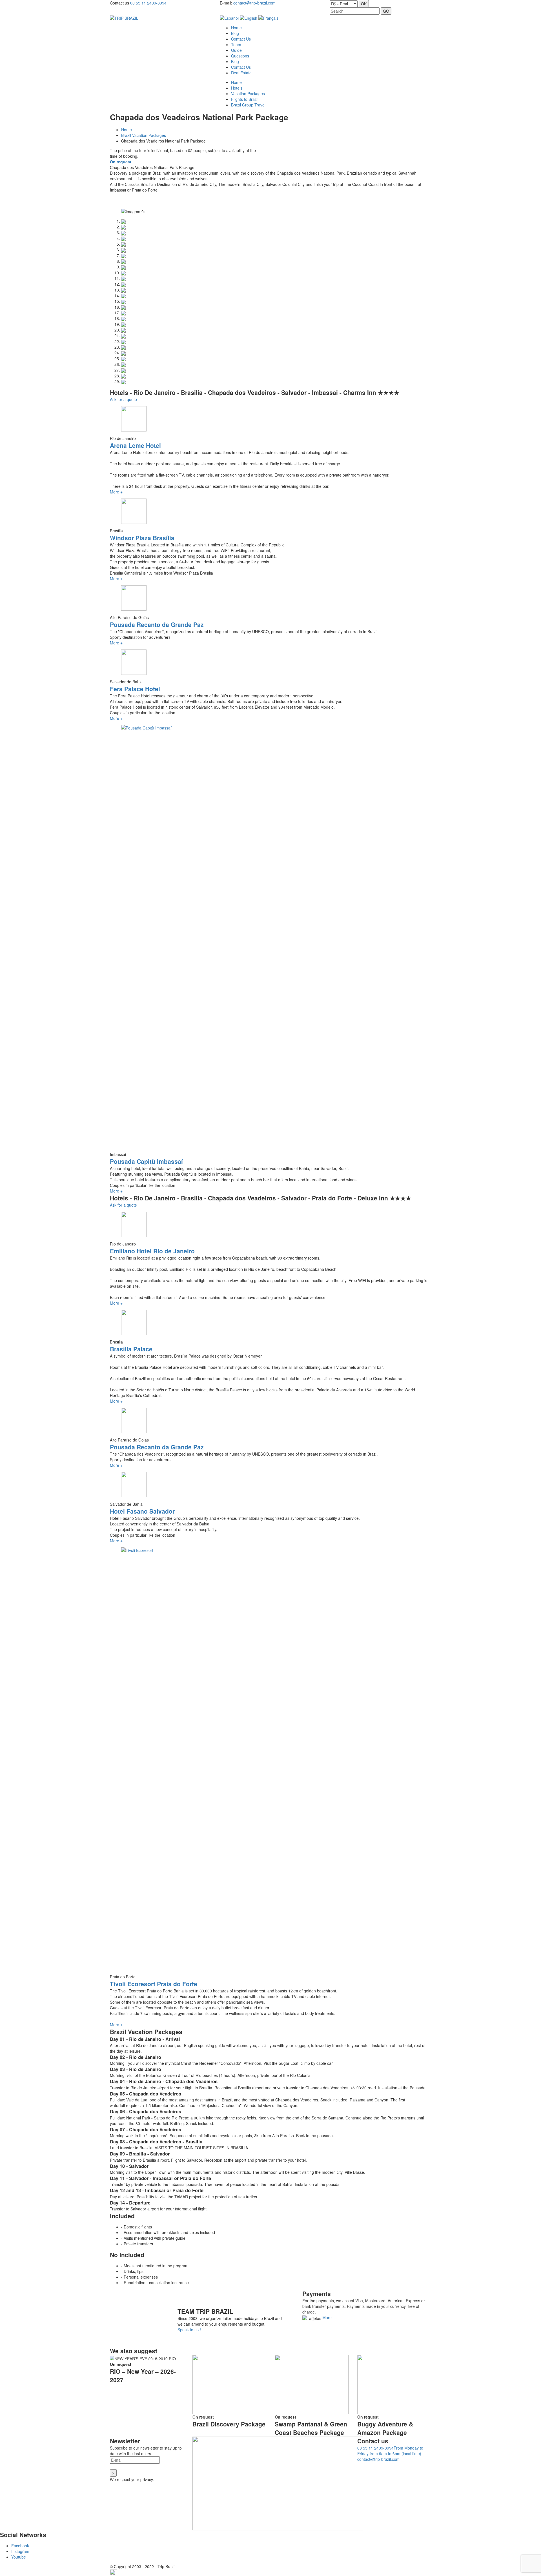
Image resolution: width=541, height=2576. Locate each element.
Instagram (20, 2551)
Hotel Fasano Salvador (142, 1511)
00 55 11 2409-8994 (148, 3)
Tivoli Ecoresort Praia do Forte (154, 1984)
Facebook (20, 2546)
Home (127, 130)
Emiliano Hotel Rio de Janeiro (152, 1251)
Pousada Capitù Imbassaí (146, 1161)
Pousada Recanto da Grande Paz (157, 624)
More (327, 2317)
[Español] (229, 17)
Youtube (19, 2557)
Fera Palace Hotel (135, 689)
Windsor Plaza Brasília (142, 538)
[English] (249, 17)
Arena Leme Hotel (135, 445)
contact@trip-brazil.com (254, 3)
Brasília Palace (131, 1349)
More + (116, 492)
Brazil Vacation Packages (144, 135)
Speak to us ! (189, 2330)
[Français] (268, 17)
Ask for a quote (123, 399)
